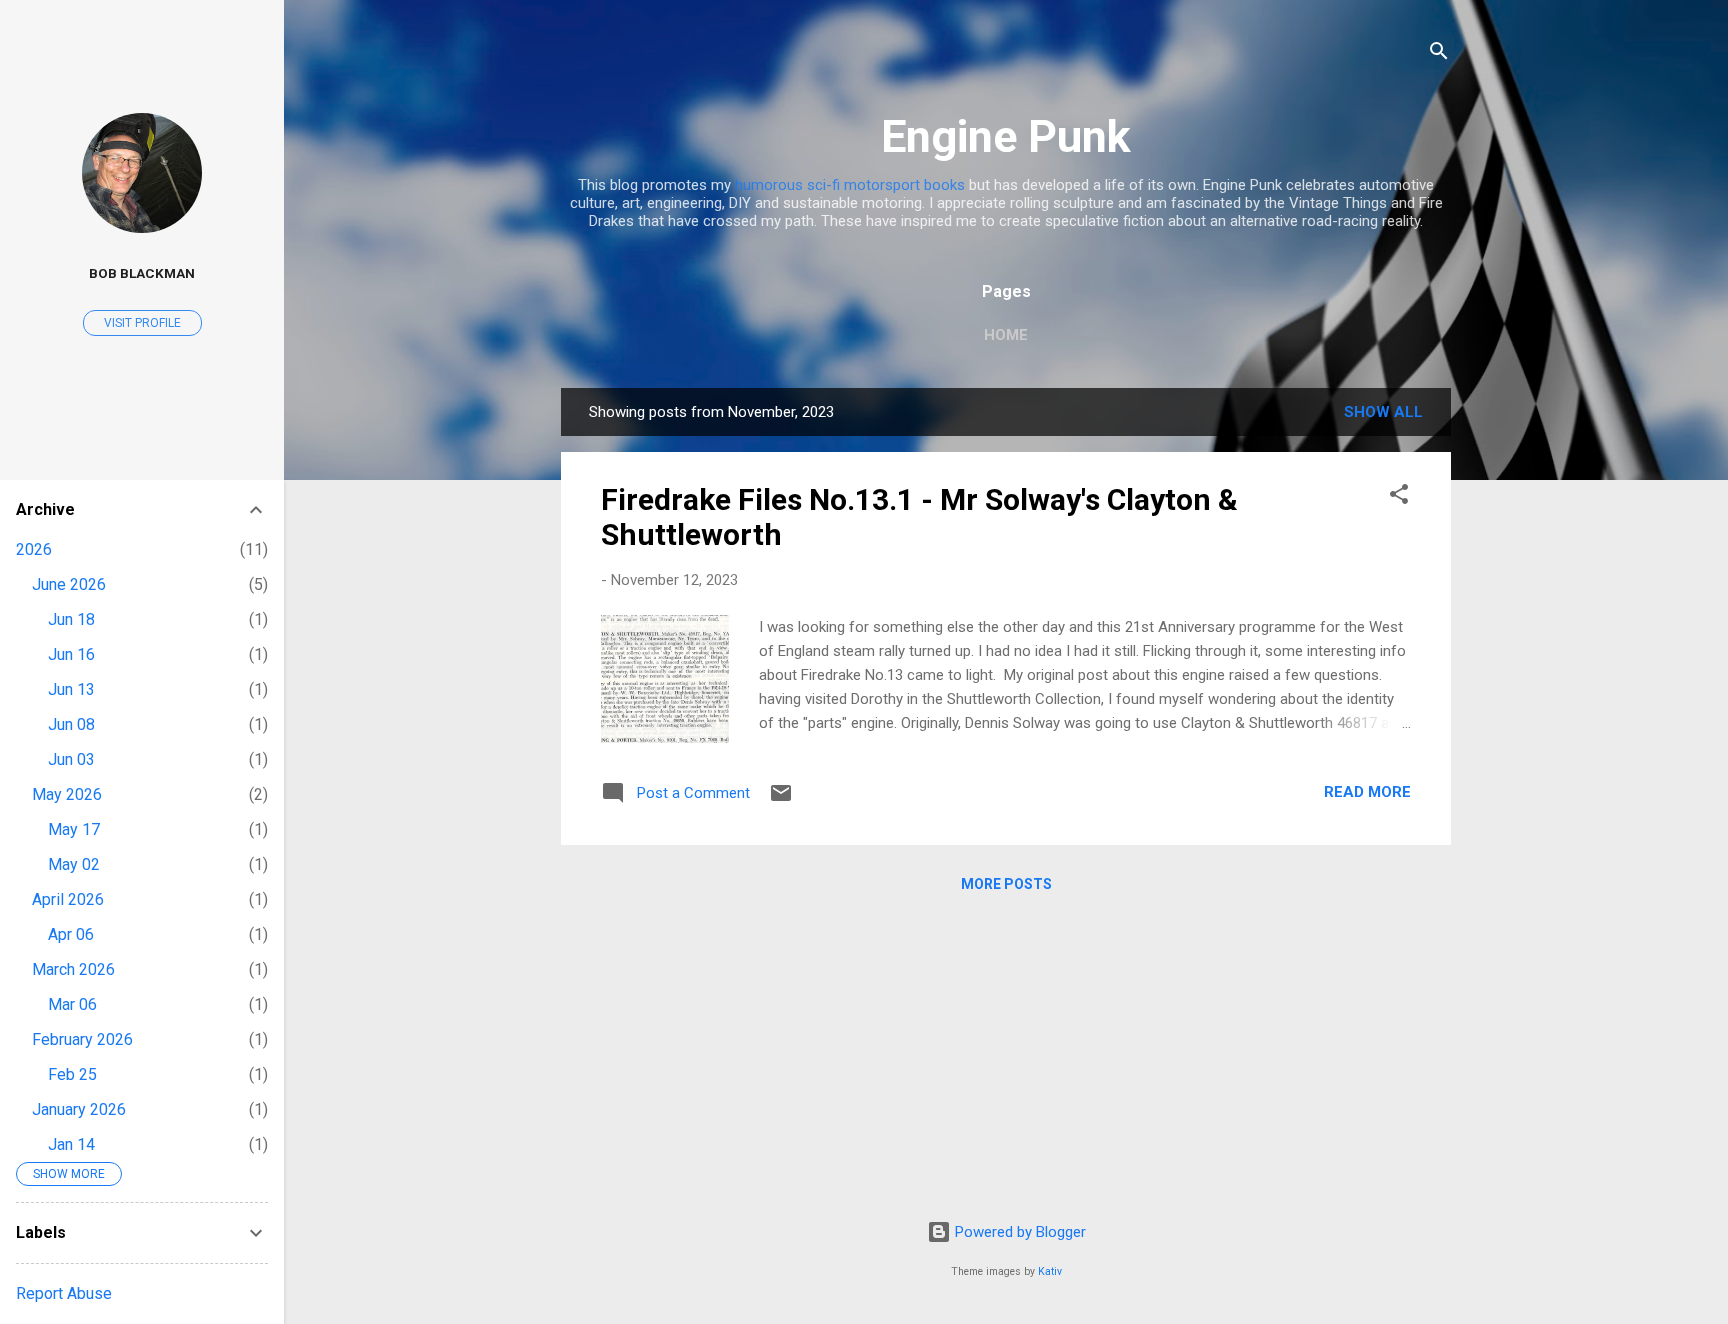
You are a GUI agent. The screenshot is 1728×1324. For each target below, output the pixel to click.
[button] (1399, 497)
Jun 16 (71, 654)
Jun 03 (71, 759)
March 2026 (73, 969)
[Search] (1439, 54)
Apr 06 (71, 934)
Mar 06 (72, 1004)
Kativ (1050, 1271)
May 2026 (67, 794)
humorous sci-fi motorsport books (850, 185)
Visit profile (142, 323)
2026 (34, 549)
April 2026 (68, 899)
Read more (1367, 792)
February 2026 (82, 1039)
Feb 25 (72, 1074)
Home (1006, 335)
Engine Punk (1006, 136)
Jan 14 (71, 1144)
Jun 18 (71, 619)
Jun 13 (71, 689)
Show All (1383, 412)
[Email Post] (781, 800)
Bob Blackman (142, 273)
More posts (1006, 884)
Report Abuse (64, 1293)
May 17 (74, 829)
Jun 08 (71, 724)
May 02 (74, 864)
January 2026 (79, 1109)
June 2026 (69, 584)
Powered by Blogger (1018, 1232)
